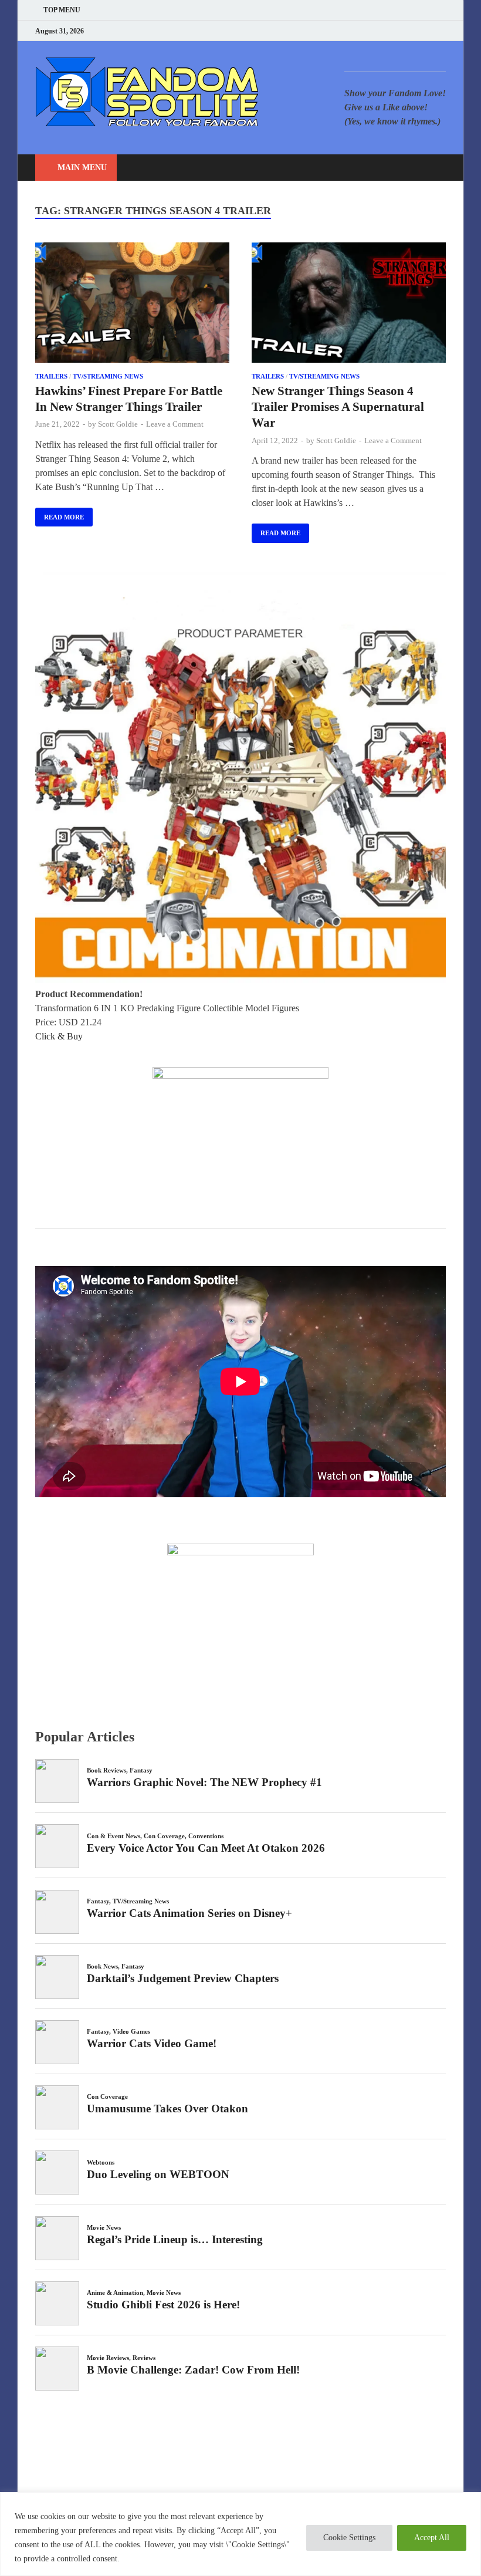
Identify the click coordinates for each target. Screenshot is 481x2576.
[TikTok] (443, 31)
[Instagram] (413, 31)
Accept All (432, 2538)
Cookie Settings (349, 2538)
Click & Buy (59, 1036)
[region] (240, 2534)
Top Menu (62, 10)
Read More (60, 514)
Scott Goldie (118, 424)
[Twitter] (399, 31)
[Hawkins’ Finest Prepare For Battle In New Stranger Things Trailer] (132, 305)
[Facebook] (384, 31)
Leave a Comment (175, 424)
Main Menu (82, 168)
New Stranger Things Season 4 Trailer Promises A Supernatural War (338, 407)
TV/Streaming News (108, 376)
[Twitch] (428, 31)
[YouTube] (369, 31)
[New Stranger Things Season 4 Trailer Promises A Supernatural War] (349, 305)
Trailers (51, 376)
